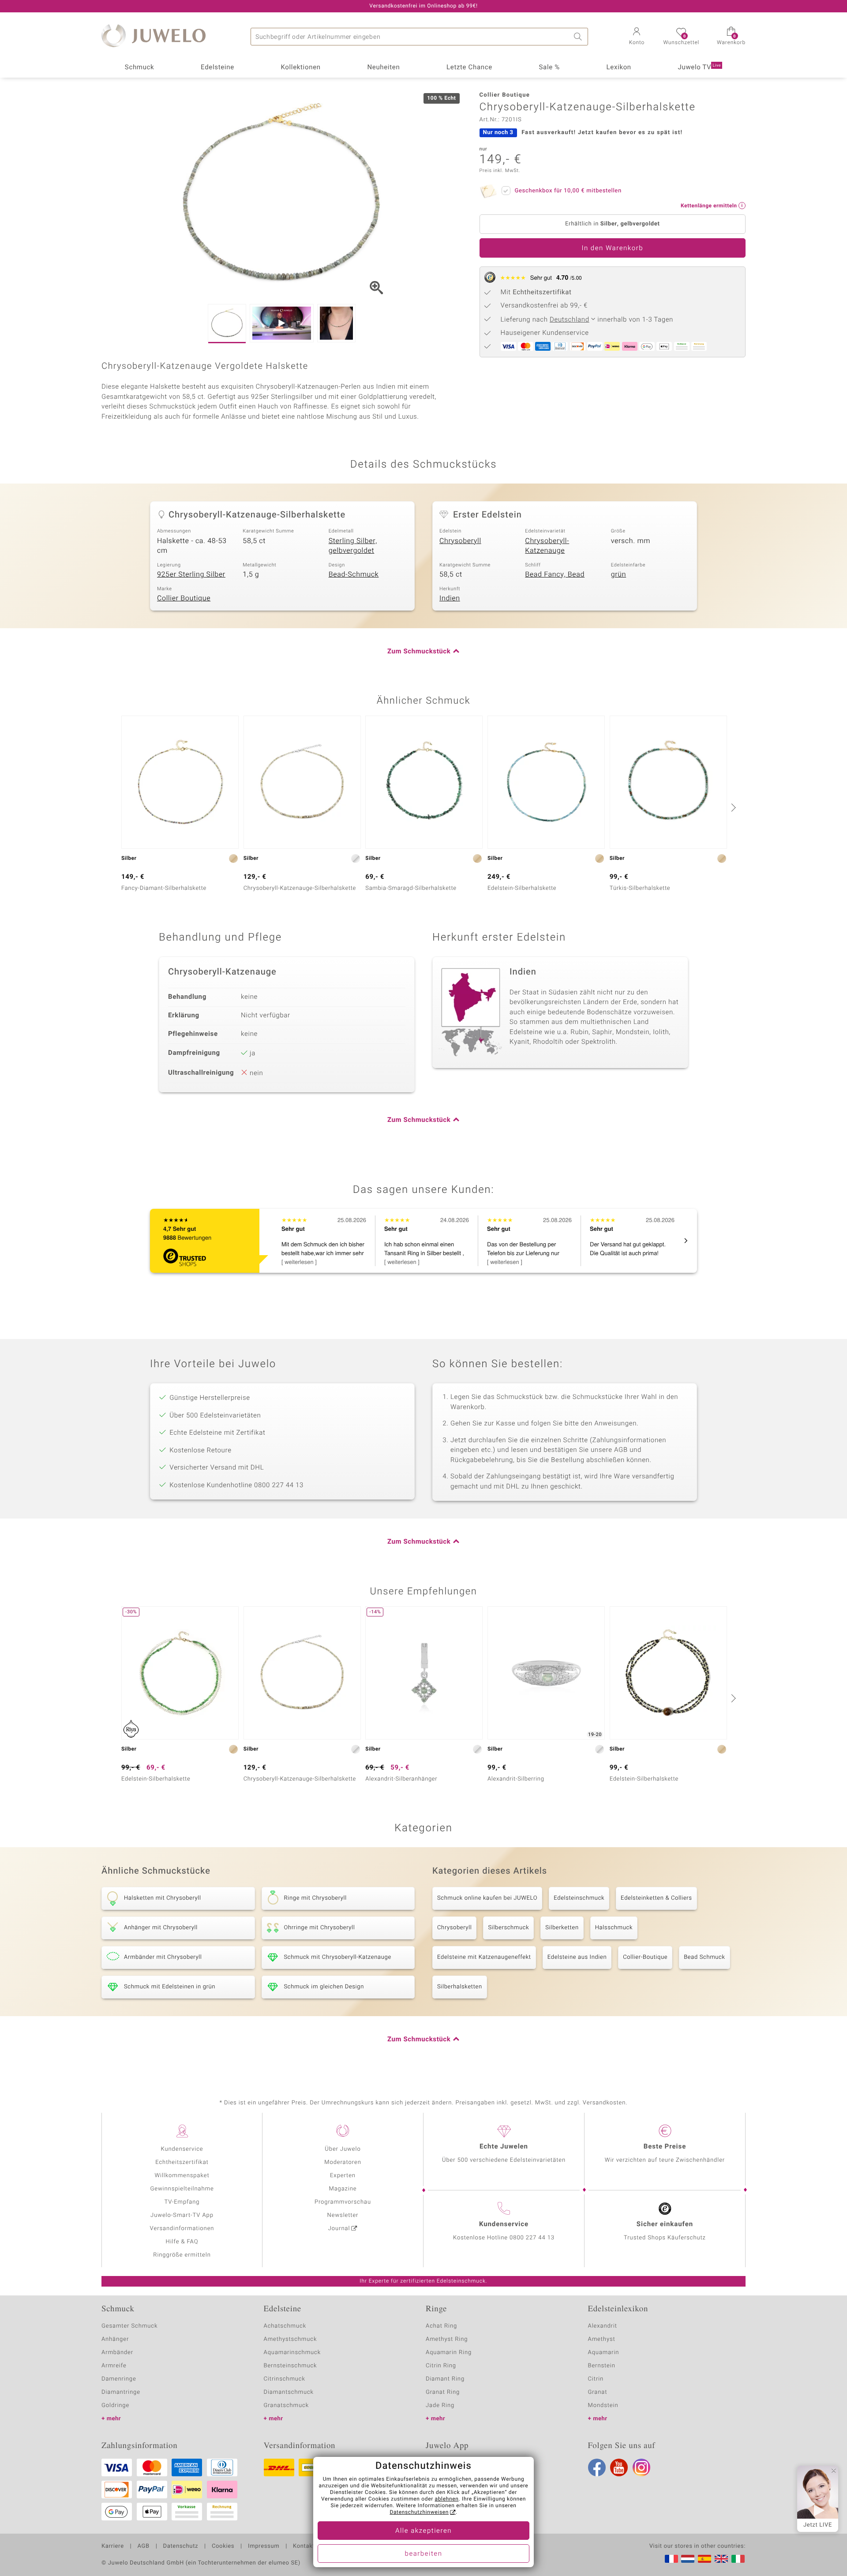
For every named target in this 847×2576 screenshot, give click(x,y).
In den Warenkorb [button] (612, 248)
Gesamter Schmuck (129, 2326)
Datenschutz (181, 2546)
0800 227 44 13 (532, 2238)
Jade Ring (440, 2405)
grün (619, 574)
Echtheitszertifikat (182, 2162)
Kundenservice (182, 2149)
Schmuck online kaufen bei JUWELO (487, 1898)
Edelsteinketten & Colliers (656, 1898)
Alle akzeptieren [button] (423, 2531)
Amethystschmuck (290, 2339)
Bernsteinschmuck (290, 2366)
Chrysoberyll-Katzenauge (547, 546)
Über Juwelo (343, 2149)
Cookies (223, 2546)
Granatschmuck (287, 2405)
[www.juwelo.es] (705, 2559)
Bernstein (602, 2366)
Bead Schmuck (704, 1957)
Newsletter (343, 2215)
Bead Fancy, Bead (555, 574)
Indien (450, 598)
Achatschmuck (285, 2326)
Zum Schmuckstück (419, 652)
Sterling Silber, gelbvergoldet (353, 546)
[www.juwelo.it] (738, 2559)
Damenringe (119, 2379)
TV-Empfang (182, 2202)
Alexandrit (603, 2326)
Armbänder (117, 2353)
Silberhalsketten (460, 1987)
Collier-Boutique (645, 1957)
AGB (143, 2546)
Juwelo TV (700, 67)
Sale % (549, 67)
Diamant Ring (445, 2379)
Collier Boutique (184, 598)
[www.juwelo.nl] (688, 2559)
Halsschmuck (614, 1928)
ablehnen (447, 2499)
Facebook (597, 2467)
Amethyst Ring (447, 2339)
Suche (579, 37)
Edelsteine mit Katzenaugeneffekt (484, 1957)
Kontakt (304, 2546)
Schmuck (139, 67)
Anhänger (115, 2339)
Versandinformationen (182, 2229)
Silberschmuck (508, 1928)
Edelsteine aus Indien (577, 1957)
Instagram (641, 2467)
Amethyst (602, 2339)
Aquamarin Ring (449, 2353)
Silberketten (562, 1928)
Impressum (264, 2546)
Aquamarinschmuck (292, 2353)
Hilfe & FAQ (182, 2242)
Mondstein (603, 2405)
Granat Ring (443, 2392)
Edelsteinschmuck (579, 1898)
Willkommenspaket (182, 2176)
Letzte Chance (469, 67)
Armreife (114, 2366)
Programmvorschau (343, 2202)
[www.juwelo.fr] (671, 2559)
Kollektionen (301, 67)
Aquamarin (604, 2353)
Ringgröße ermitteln (182, 2255)
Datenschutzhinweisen (419, 2512)
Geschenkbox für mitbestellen (568, 191)
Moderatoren (343, 2162)
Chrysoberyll (460, 541)
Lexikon (619, 67)
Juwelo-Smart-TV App (182, 2215)
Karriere (113, 2546)
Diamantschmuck (289, 2392)
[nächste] (732, 807)
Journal (339, 2229)
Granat (598, 2392)
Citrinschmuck (285, 2379)
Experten (343, 2176)
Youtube (619, 2467)
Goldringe (115, 2405)
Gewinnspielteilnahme (182, 2189)
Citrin (596, 2379)
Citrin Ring (441, 2366)
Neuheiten (383, 67)
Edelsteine (217, 67)
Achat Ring (441, 2326)
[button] (637, 37)
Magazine (343, 2189)
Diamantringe (121, 2392)
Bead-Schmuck (354, 574)
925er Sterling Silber (191, 574)
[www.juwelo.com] (721, 2559)
